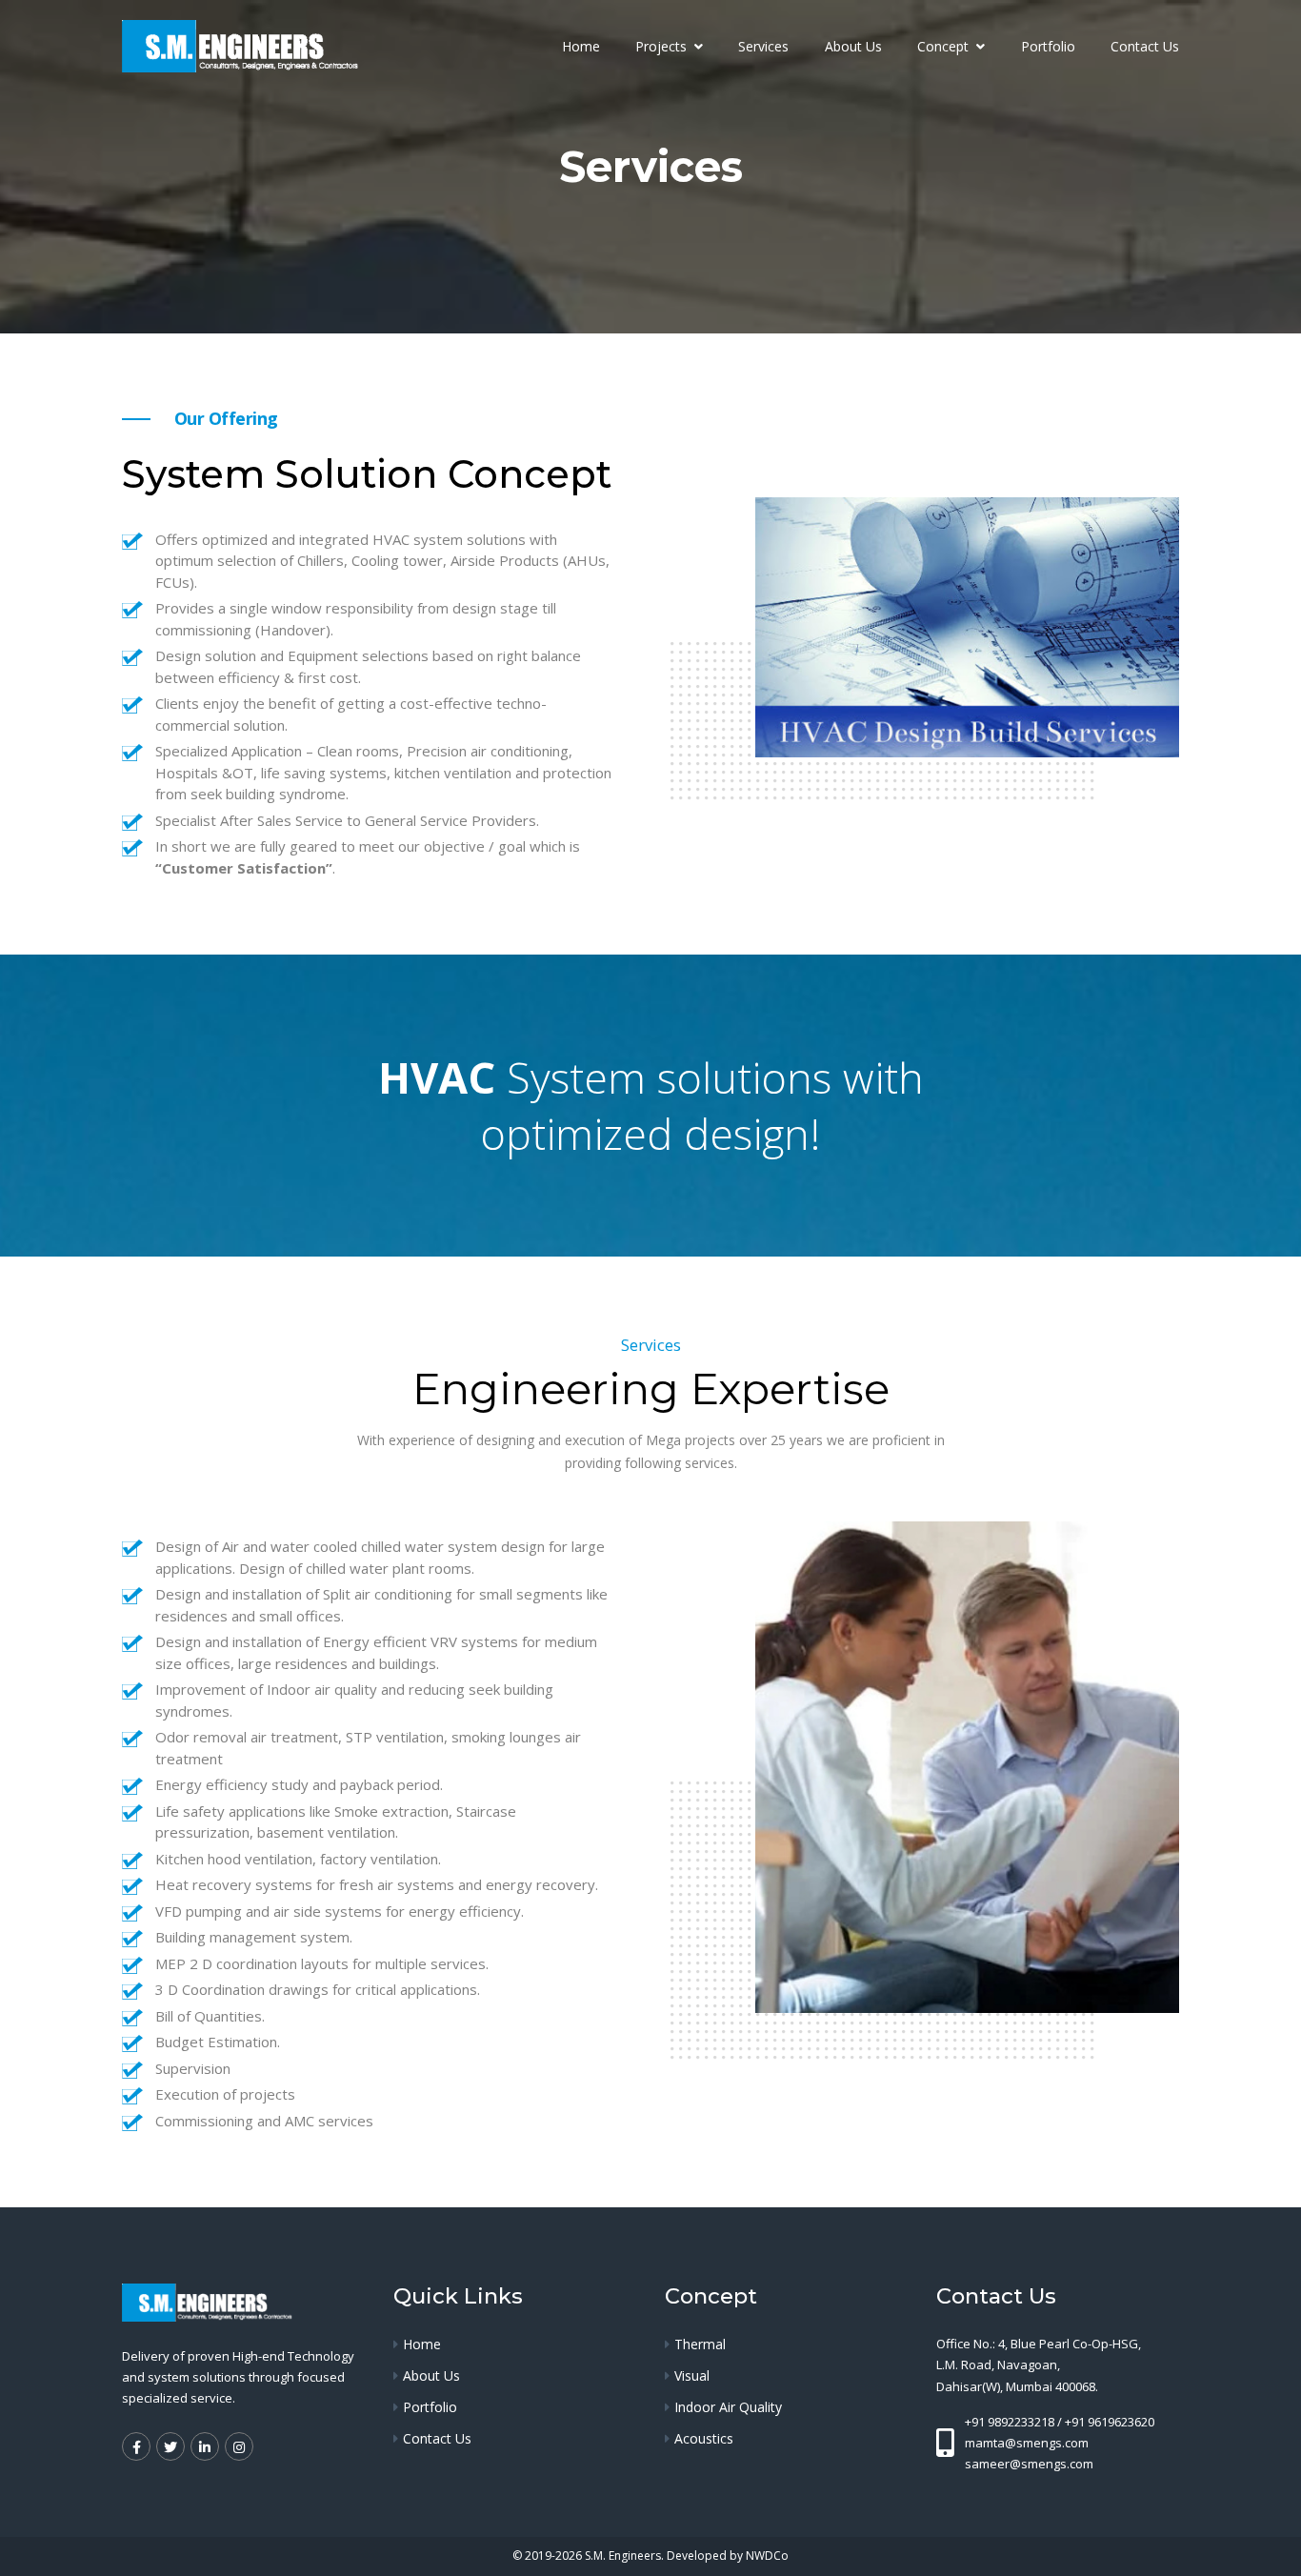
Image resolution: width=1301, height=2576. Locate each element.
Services (763, 46)
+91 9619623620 (1110, 2422)
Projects (663, 46)
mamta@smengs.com (1027, 2443)
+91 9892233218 (1010, 2422)
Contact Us (1145, 46)
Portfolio (1048, 46)
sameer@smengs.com (1029, 2464)
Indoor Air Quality (728, 2407)
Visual (692, 2375)
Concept (945, 46)
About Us (853, 46)
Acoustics (704, 2438)
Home (581, 46)
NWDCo (767, 2556)
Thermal (700, 2344)
